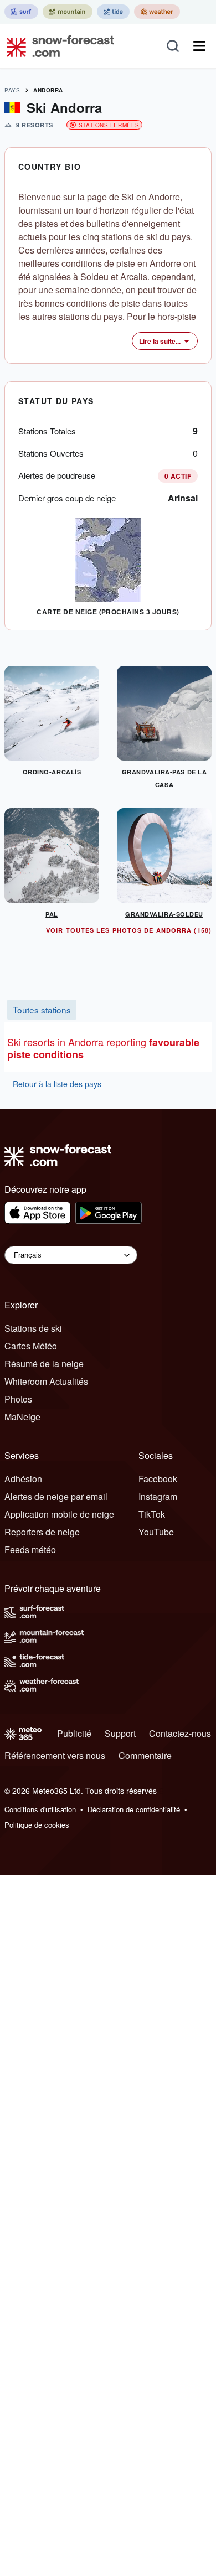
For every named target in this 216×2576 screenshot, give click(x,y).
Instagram (158, 1496)
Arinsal (183, 498)
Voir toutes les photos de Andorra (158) (129, 930)
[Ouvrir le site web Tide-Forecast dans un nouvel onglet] (113, 12)
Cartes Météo (31, 1346)
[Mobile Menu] (199, 46)
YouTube (156, 1532)
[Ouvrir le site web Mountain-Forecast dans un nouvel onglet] (68, 12)
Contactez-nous (180, 1733)
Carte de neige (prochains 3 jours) (108, 612)
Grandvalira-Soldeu (164, 914)
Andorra (48, 90)
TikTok (152, 1514)
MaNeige (22, 1417)
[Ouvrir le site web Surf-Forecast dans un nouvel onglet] (21, 12)
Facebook (158, 1479)
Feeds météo (30, 1550)
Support (120, 1733)
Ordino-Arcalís (52, 772)
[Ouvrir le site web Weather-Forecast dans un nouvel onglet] (157, 12)
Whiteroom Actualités (46, 1381)
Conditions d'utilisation (40, 1809)
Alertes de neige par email (56, 1496)
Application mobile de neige (59, 1514)
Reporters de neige (42, 1532)
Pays (12, 90)
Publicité (74, 1733)
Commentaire (145, 1755)
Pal (52, 914)
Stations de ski (33, 1328)
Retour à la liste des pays (57, 1084)
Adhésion (23, 1479)
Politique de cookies (37, 1825)
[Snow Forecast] (57, 46)
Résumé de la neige (44, 1364)
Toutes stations (42, 1010)
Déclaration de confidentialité (134, 1809)
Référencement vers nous (55, 1755)
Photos (18, 1399)
